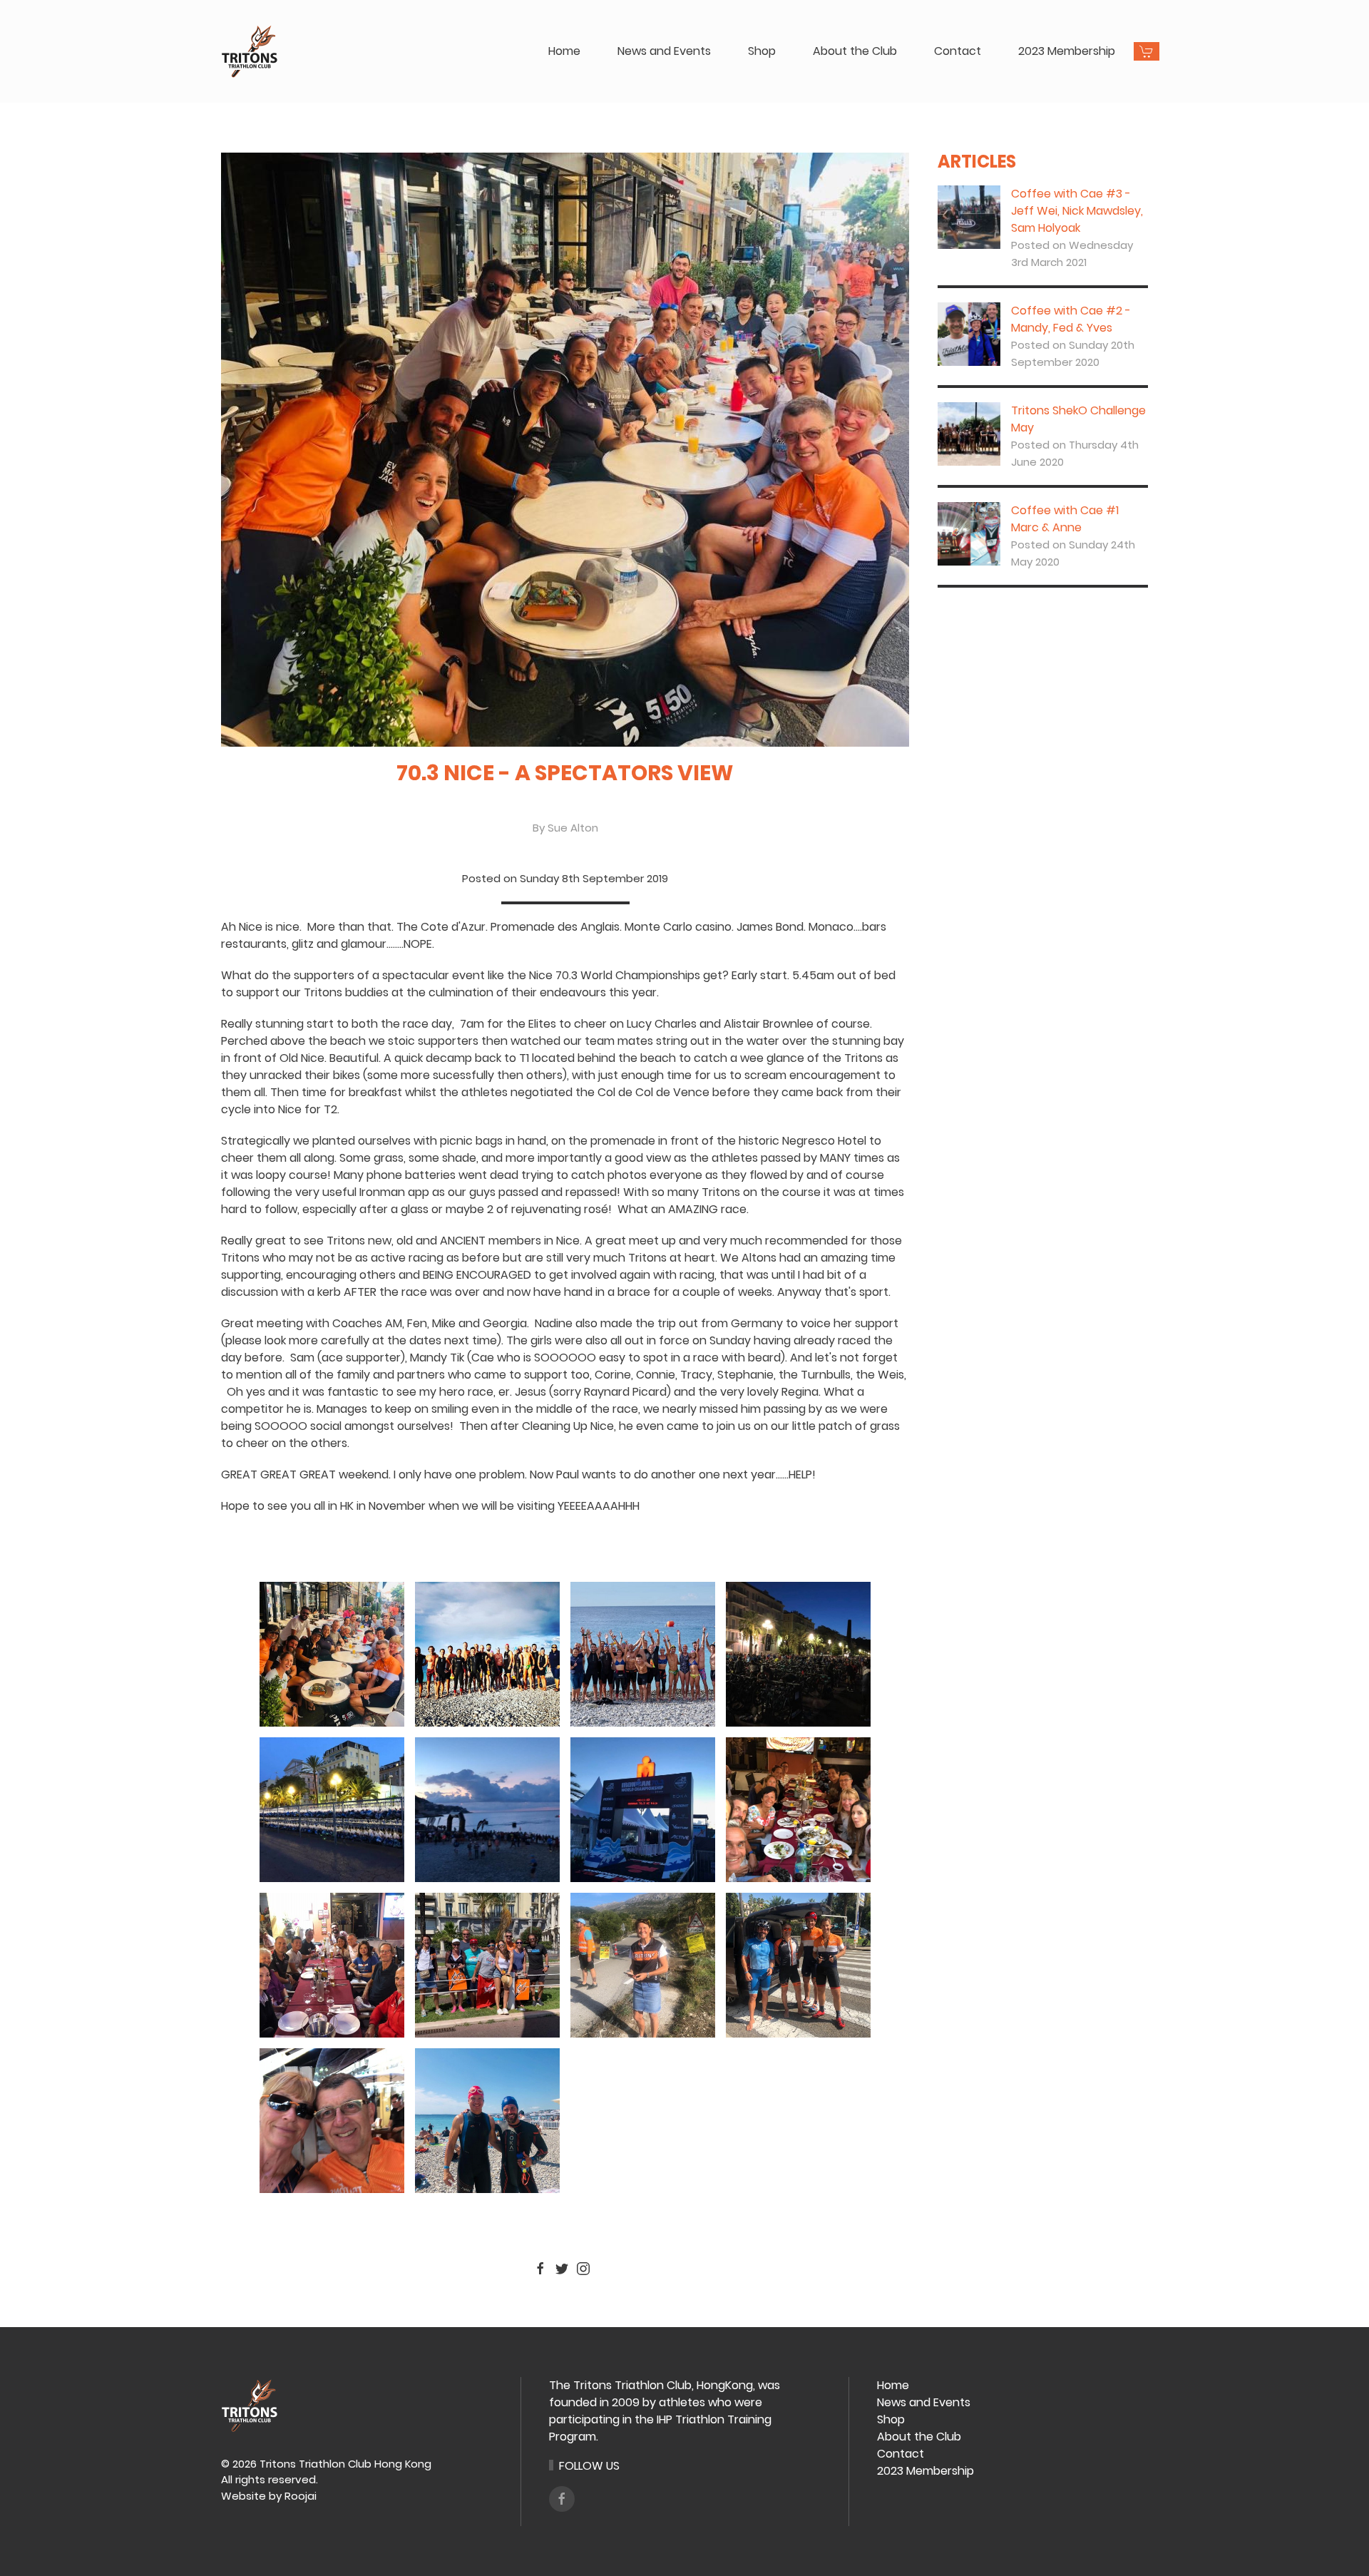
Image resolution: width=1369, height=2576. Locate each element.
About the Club (855, 51)
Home (564, 51)
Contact (958, 51)
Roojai (301, 2496)
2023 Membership (1067, 51)
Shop (762, 51)
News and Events (664, 51)
